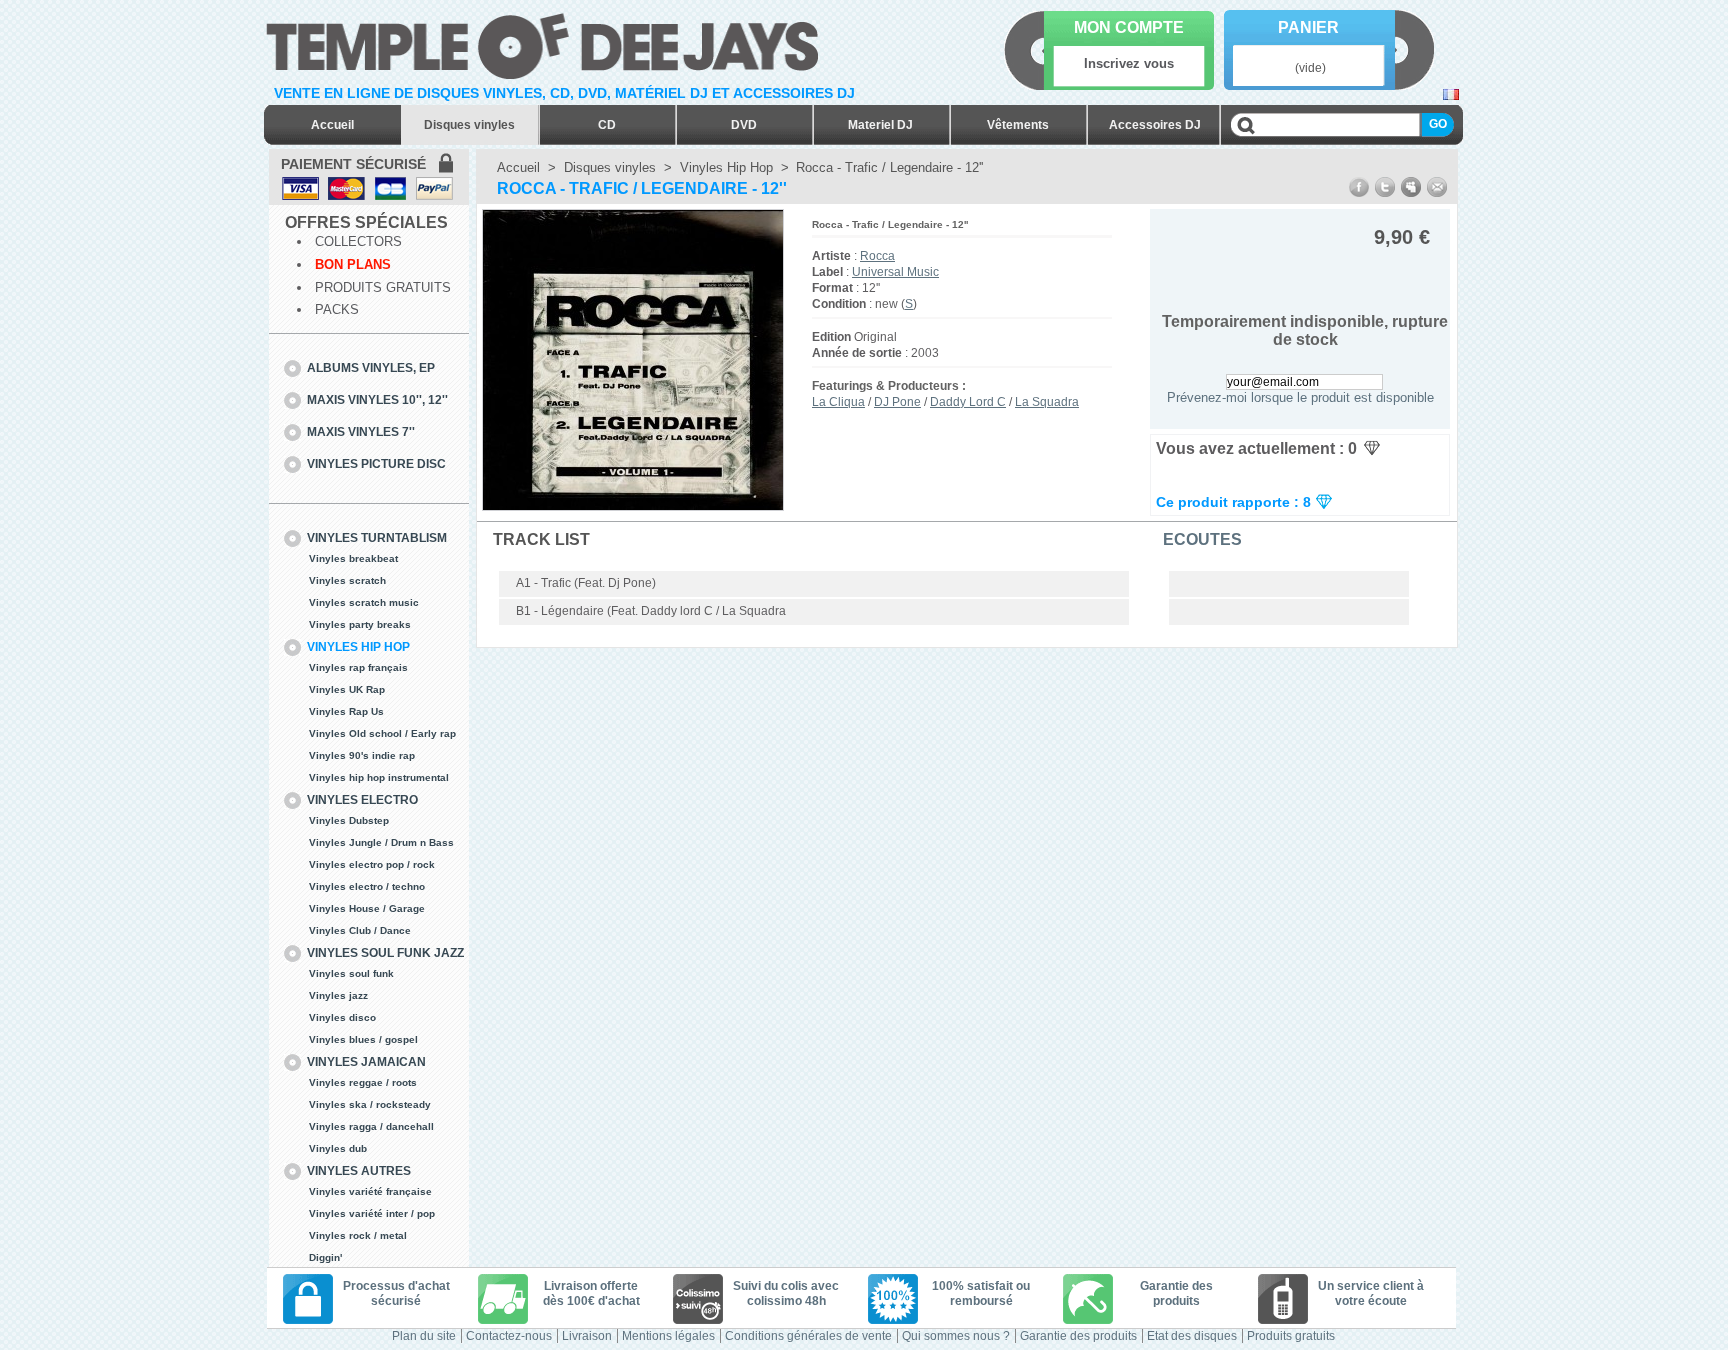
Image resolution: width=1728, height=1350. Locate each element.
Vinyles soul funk (351, 973)
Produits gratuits (383, 287)
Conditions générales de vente (808, 1336)
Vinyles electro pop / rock (372, 864)
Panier (1308, 27)
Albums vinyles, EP (371, 368)
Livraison (587, 1336)
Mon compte (1129, 27)
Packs (337, 309)
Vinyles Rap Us (346, 711)
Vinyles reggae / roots (363, 1082)
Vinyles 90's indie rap (362, 755)
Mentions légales (668, 1336)
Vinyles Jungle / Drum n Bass (381, 842)
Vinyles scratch (347, 580)
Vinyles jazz (338, 995)
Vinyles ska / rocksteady (370, 1104)
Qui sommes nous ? (956, 1336)
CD (607, 125)
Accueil (332, 125)
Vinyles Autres (359, 1171)
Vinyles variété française (370, 1191)
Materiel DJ (880, 125)
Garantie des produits (1078, 1336)
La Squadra (1047, 402)
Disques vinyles (469, 125)
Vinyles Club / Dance (360, 930)
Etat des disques (1192, 1336)
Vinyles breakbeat (353, 558)
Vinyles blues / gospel (363, 1039)
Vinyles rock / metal (358, 1235)
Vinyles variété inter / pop (372, 1213)
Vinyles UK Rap (347, 689)
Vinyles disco (342, 1017)
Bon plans (353, 264)
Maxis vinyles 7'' (361, 432)
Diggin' (325, 1257)
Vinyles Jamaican (366, 1062)
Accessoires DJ (1155, 125)
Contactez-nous (509, 1336)
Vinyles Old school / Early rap (382, 733)
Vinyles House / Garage (367, 908)
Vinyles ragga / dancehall (371, 1126)
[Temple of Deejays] (546, 42)
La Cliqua (838, 402)
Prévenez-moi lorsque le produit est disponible (1300, 397)
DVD (744, 125)
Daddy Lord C (968, 402)
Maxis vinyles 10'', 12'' (377, 400)
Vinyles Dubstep (349, 820)
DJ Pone (897, 402)
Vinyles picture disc (376, 464)
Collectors (358, 241)
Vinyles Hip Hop (358, 647)
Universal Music (895, 272)
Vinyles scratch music (364, 602)
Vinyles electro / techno (367, 886)
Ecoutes (1202, 539)
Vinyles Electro (362, 800)
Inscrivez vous (1129, 63)
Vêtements (1018, 125)
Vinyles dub (338, 1148)
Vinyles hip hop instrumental (379, 777)
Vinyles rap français (358, 667)
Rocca (877, 256)
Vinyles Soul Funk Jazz (385, 953)
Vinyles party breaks (360, 624)
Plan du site (424, 1336)
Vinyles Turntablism (377, 538)
